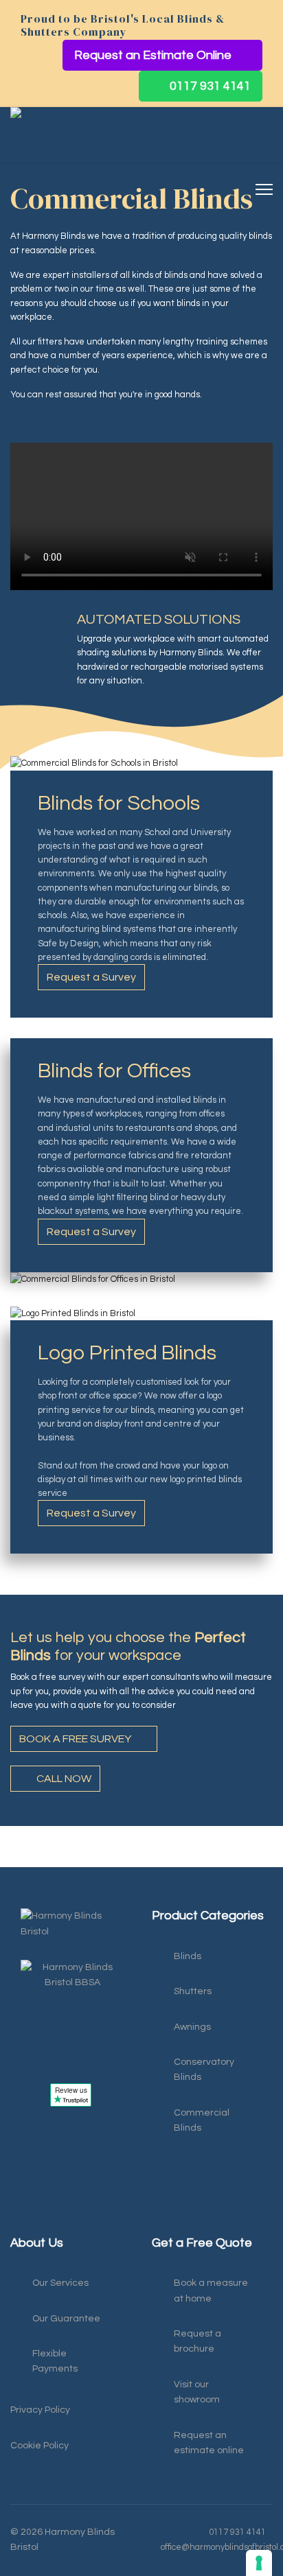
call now (63, 1779)
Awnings (192, 2027)
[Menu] (264, 189)
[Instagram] (45, 2221)
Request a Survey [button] (91, 977)
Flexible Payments (55, 2361)
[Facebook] (17, 2221)
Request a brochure (197, 2341)
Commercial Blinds (202, 2120)
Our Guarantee (66, 2319)
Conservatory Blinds (204, 2070)
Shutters (193, 1991)
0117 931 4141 (209, 86)
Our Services (60, 2283)
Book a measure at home (211, 2291)
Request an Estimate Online (154, 55)
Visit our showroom (197, 2392)
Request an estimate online (209, 2443)
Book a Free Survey (76, 1739)
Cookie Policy (39, 2446)
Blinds (188, 1956)
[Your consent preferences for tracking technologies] (259, 2563)
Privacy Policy (40, 2410)
